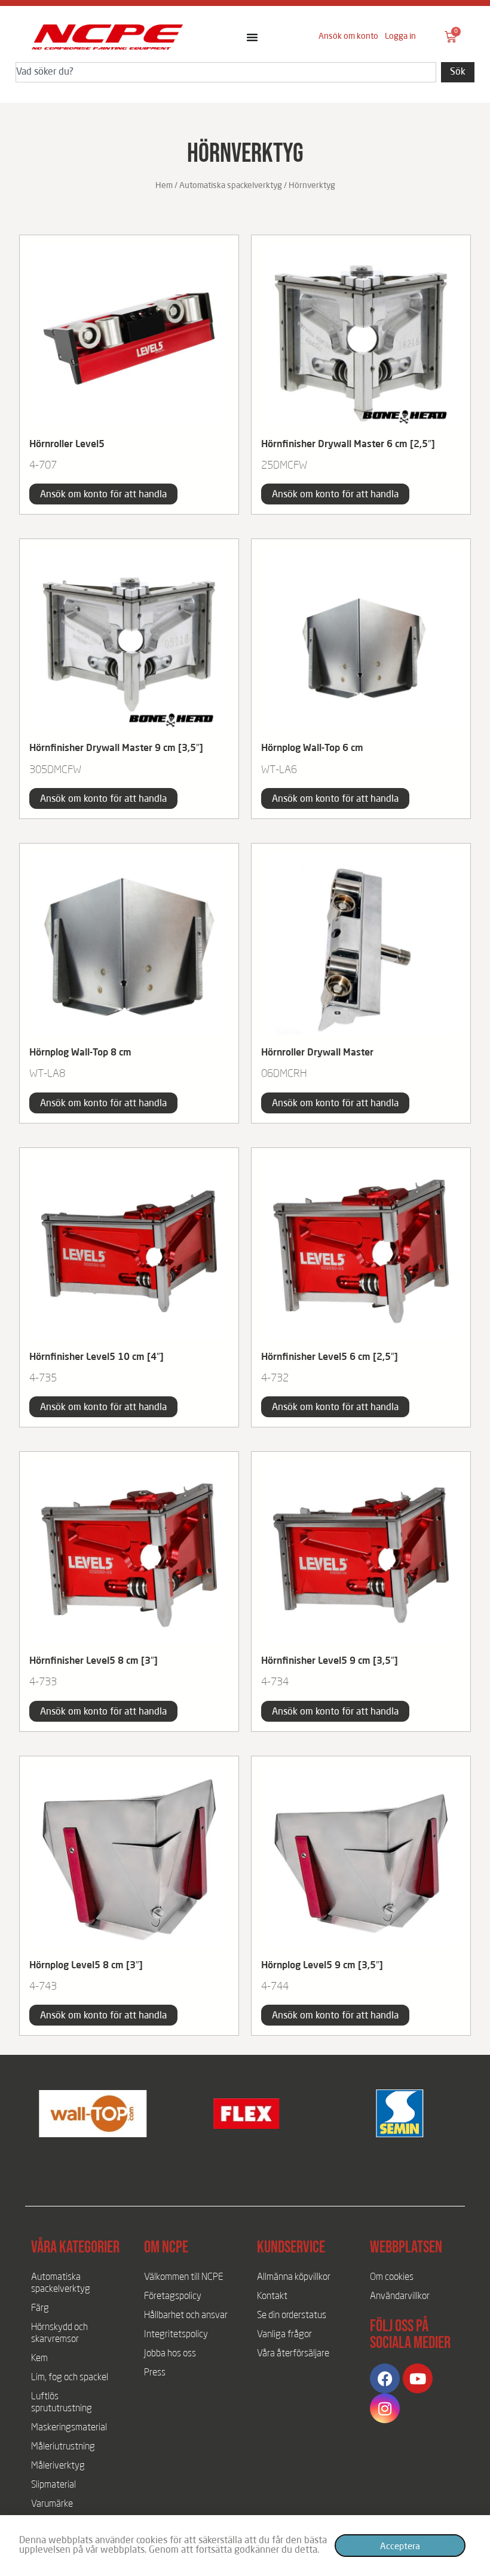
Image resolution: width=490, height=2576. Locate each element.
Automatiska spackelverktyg (231, 186)
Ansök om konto (348, 36)
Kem (39, 2359)
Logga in (400, 36)
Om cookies (392, 2278)
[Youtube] (418, 2378)
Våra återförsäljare (293, 2354)
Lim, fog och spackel (70, 2378)
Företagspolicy (173, 2297)
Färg (40, 2309)
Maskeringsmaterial (69, 2428)
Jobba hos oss (170, 2354)
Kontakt (272, 2297)
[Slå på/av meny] (252, 37)
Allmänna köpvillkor (294, 2278)
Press (155, 2373)
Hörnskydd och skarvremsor (59, 2334)
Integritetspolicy (176, 2335)
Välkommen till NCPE (184, 2278)
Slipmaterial (53, 2485)
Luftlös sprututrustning (62, 2403)
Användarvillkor (400, 2297)
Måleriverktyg (58, 2466)
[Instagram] (385, 2408)
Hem (164, 186)
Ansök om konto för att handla (103, 495)
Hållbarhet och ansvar (186, 2316)
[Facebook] (385, 2378)
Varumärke (52, 2504)
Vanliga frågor (284, 2335)
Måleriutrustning (63, 2447)
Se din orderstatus (292, 2316)
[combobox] (226, 72)
